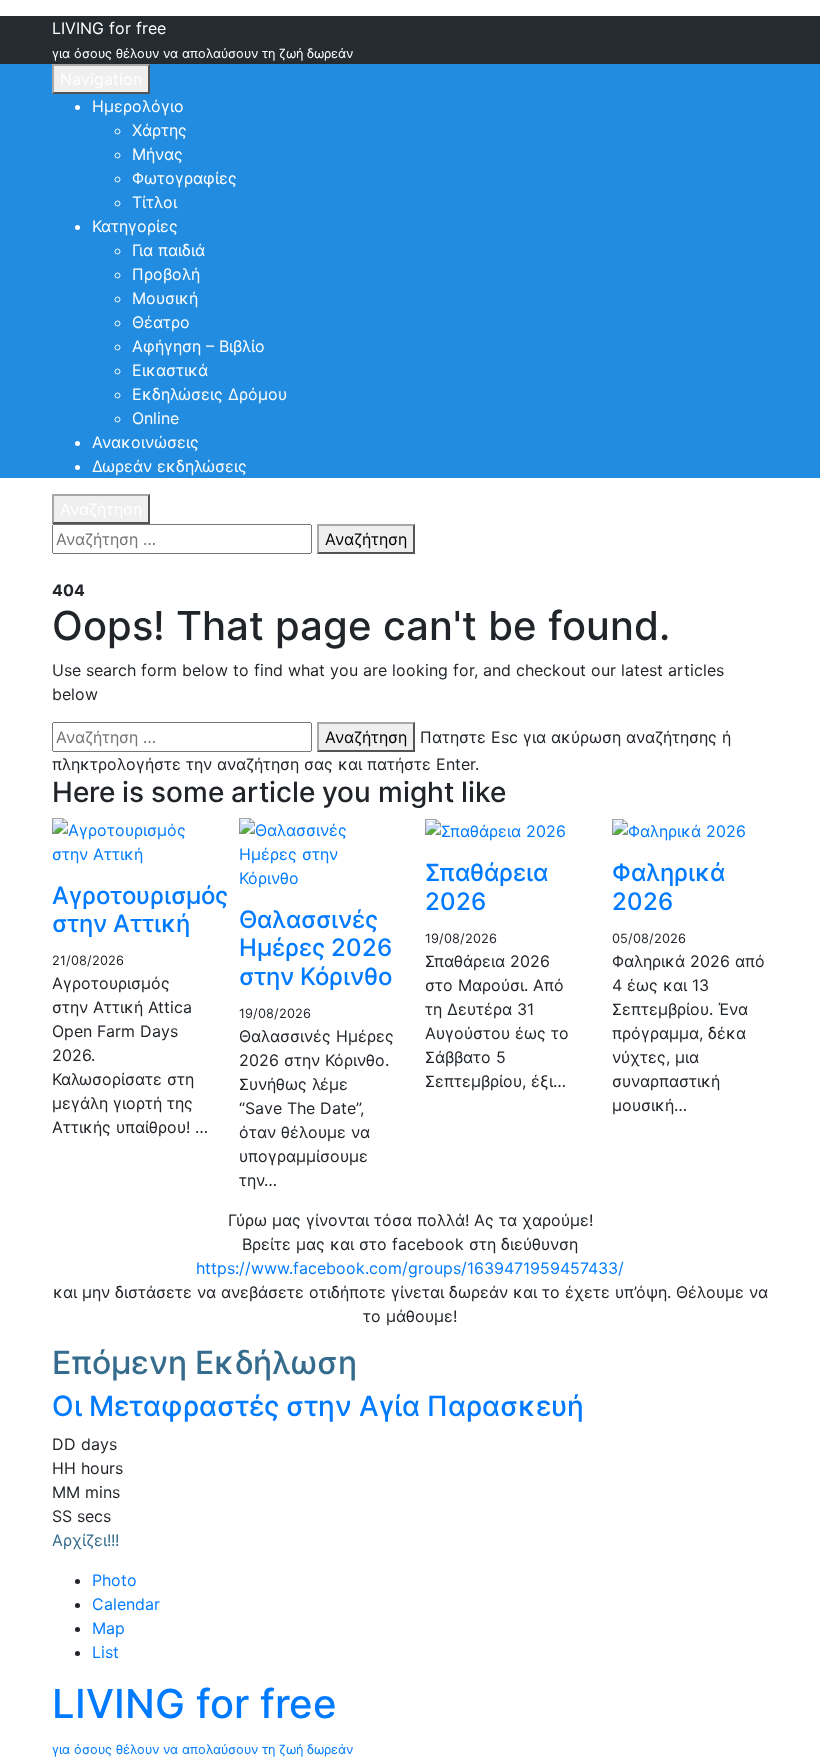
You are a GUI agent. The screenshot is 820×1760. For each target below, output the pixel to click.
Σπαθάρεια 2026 (486, 887)
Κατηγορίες (135, 226)
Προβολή (166, 274)
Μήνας (157, 154)
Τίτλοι (154, 202)
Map (108, 1628)
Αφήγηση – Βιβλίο (198, 346)
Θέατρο (161, 322)
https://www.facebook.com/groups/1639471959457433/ (410, 1268)
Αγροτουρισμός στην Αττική (140, 910)
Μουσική (165, 298)
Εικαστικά (170, 370)
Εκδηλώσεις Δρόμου (209, 394)
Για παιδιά (168, 250)
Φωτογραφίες (184, 178)
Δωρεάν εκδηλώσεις (169, 466)
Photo (114, 1580)
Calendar (126, 1604)
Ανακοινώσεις (145, 442)
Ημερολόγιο (138, 106)
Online (155, 418)
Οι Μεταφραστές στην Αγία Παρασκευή (318, 1406)
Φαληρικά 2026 (668, 887)
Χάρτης (159, 130)
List (105, 1652)
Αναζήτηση (101, 509)
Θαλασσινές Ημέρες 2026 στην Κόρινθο (315, 948)
